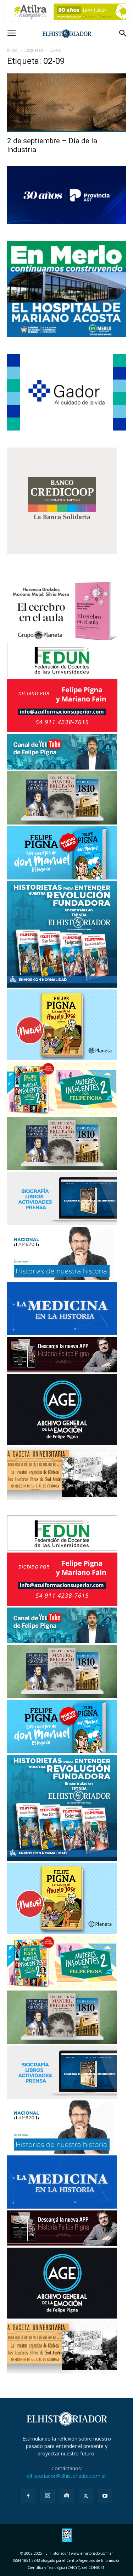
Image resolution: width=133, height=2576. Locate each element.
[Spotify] (67, 2496)
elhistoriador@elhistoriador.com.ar (66, 2476)
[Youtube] (105, 2496)
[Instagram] (48, 2496)
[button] (11, 33)
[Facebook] (28, 2496)
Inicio (12, 50)
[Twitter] (86, 2496)
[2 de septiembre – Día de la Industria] (66, 103)
